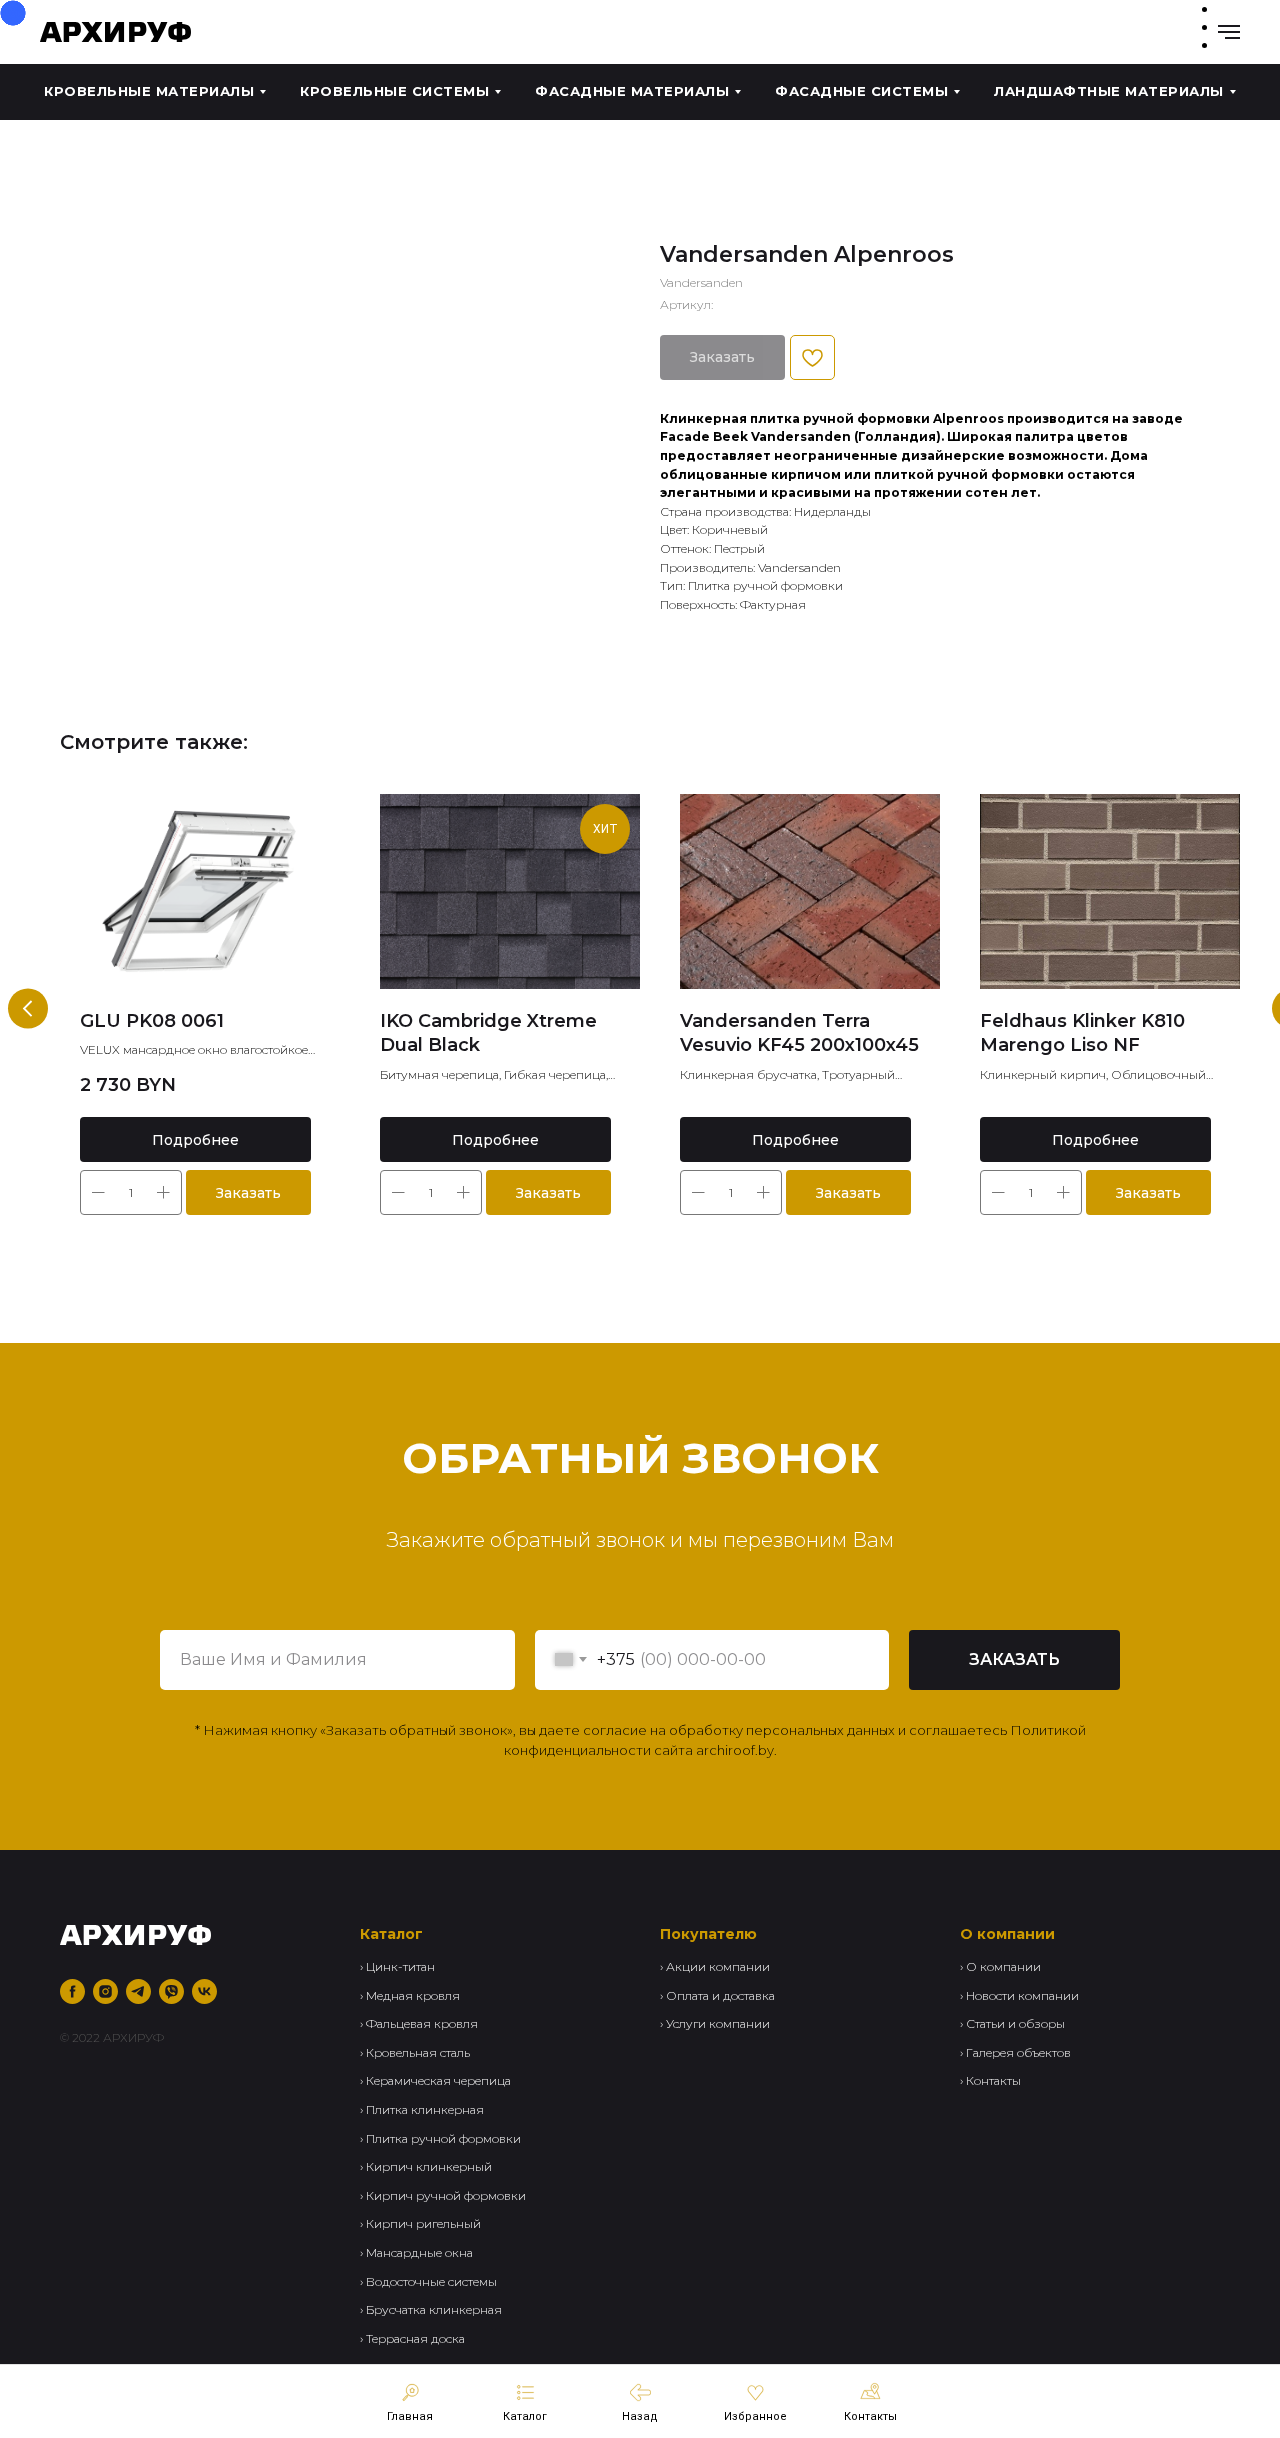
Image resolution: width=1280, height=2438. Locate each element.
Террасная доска (415, 2338)
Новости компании (1022, 1995)
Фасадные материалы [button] (632, 91)
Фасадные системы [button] (861, 91)
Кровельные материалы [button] (149, 91)
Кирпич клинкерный (429, 2166)
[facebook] (72, 1991)
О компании (1003, 1966)
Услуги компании (718, 2023)
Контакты (993, 2080)
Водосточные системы (431, 2281)
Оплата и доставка (720, 1995)
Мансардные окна (419, 2252)
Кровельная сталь (418, 2052)
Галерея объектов (1018, 2052)
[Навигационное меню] (1229, 32)
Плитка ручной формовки (443, 2138)
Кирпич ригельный (423, 2223)
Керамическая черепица (438, 2080)
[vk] (204, 1991)
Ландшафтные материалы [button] (1109, 91)
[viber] (171, 1991)
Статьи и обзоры (1015, 2023)
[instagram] (105, 1991)
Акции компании (718, 1966)
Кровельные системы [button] (394, 91)
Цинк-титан (400, 1966)
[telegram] (138, 1991)
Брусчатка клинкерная (434, 2309)
